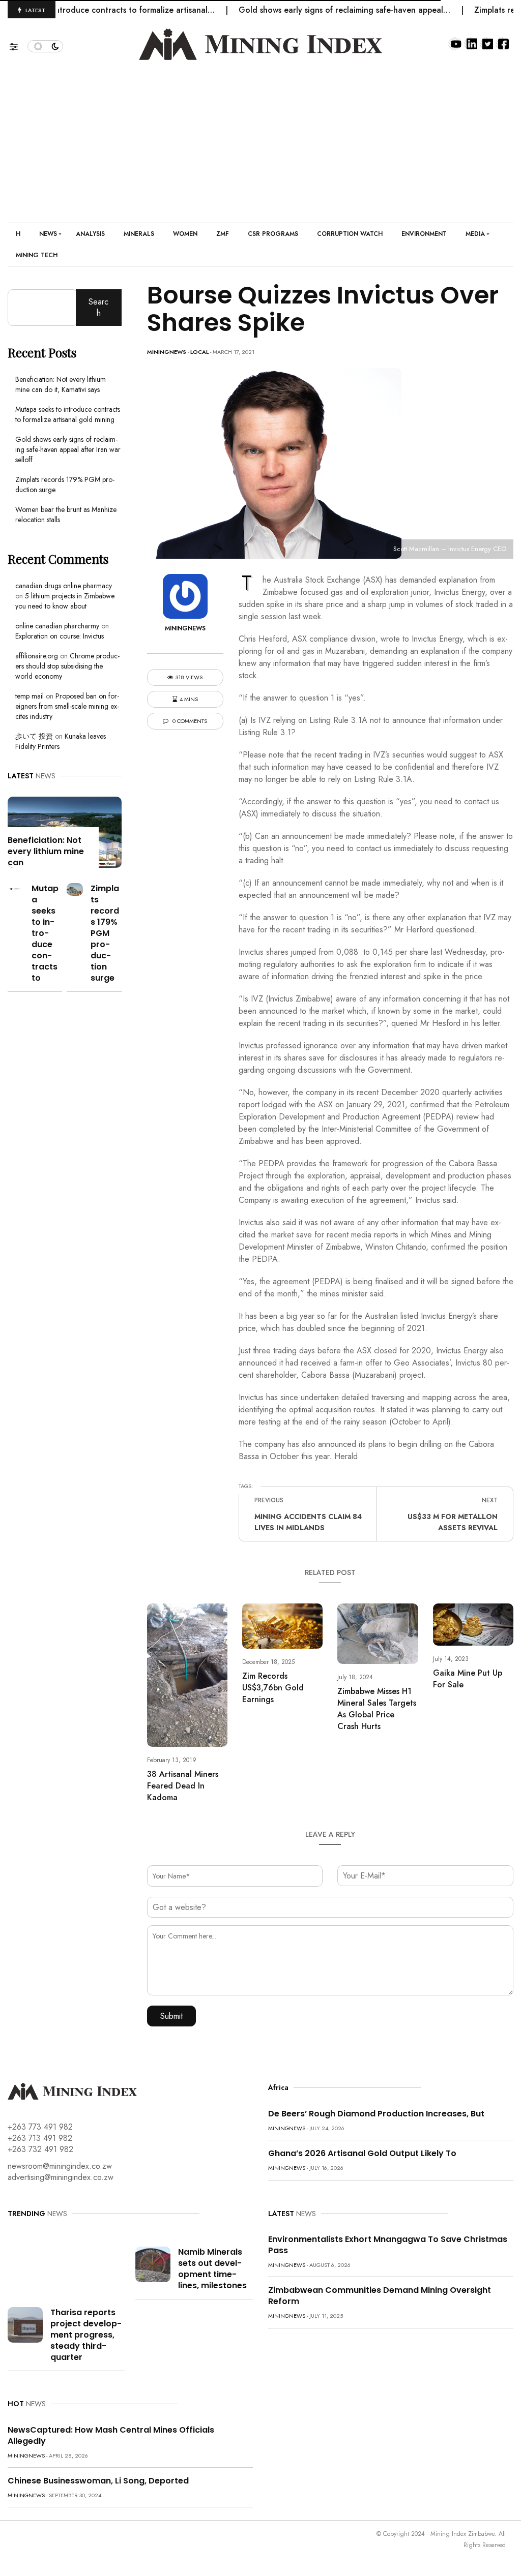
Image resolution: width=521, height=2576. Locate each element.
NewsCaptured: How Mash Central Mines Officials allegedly (111, 2435)
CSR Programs (273, 234)
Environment (424, 234)
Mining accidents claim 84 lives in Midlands (308, 1522)
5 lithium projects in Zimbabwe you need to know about (65, 601)
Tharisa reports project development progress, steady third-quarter (86, 2335)
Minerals (139, 234)
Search (98, 307)
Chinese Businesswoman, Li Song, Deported (98, 2481)
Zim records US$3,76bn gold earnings (273, 1688)
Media (475, 234)
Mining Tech (37, 255)
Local (199, 352)
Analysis (90, 234)
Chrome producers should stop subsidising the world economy (67, 666)
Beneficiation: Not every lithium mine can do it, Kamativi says (61, 384)
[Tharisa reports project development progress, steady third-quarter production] (25, 2324)
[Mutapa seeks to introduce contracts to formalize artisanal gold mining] (16, 888)
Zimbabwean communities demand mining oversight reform (380, 2296)
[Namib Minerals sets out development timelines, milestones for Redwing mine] (153, 2263)
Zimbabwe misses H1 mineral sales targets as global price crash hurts (377, 1709)
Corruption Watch (350, 234)
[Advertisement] (260, 136)
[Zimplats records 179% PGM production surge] (75, 888)
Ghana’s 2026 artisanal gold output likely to (362, 2153)
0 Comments (189, 721)
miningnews (167, 352)
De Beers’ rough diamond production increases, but (376, 2114)
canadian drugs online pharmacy (64, 586)
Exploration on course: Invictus (60, 636)
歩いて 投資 (34, 736)
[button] (19, 44)
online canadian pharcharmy (57, 626)
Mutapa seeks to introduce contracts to (45, 933)
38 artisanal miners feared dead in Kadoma (183, 1786)
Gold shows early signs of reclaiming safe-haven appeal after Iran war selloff (68, 449)
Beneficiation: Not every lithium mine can (46, 851)
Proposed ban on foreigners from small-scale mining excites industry (67, 706)
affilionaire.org (37, 656)
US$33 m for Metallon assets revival (453, 1522)
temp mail (30, 696)
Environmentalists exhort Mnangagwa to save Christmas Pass (388, 2245)
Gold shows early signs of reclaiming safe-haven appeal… (310, 10)
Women (185, 234)
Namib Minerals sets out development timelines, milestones (212, 2269)
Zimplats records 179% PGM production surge (105, 933)
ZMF (223, 234)
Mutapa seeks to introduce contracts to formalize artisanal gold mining (68, 414)
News (48, 234)
